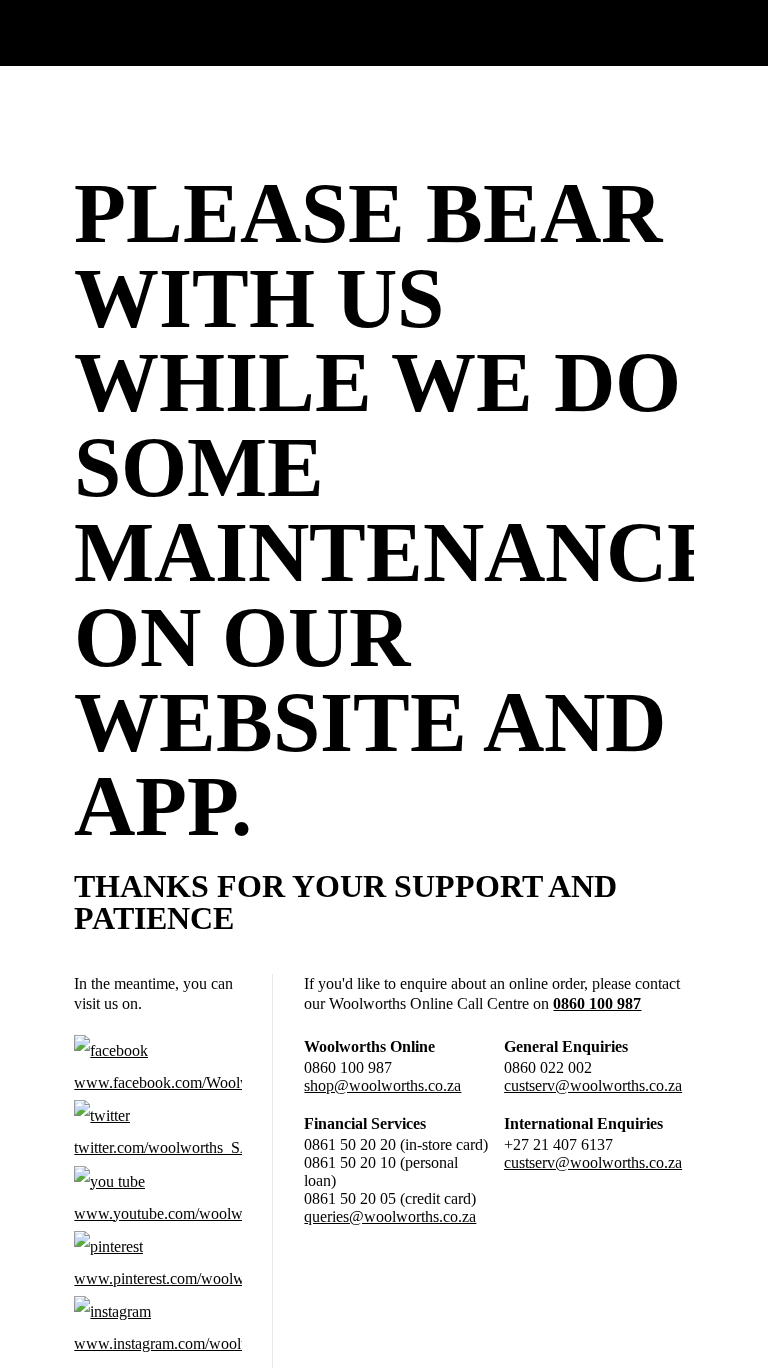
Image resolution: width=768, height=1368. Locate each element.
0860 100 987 (597, 1003)
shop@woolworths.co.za (382, 1085)
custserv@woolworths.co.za (593, 1085)
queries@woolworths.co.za (390, 1216)
